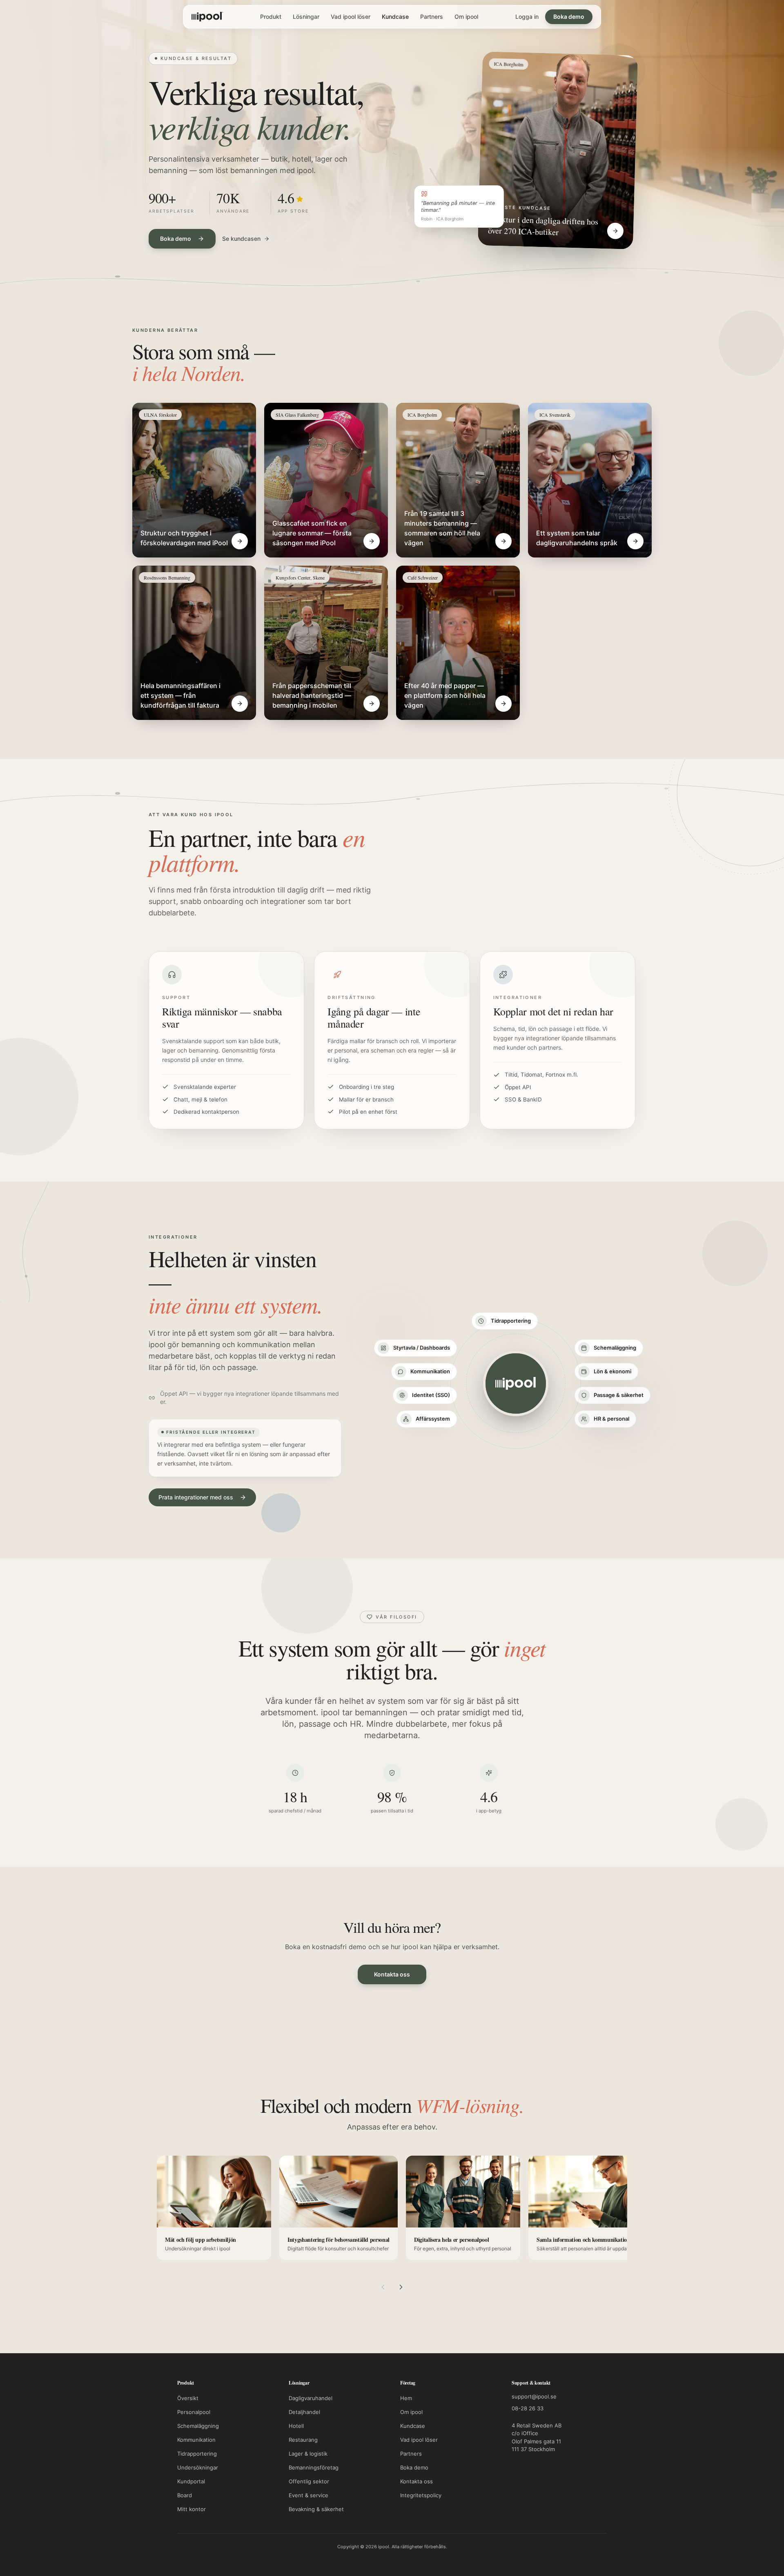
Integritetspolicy (421, 2495)
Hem (406, 2398)
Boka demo (569, 17)
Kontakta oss (392, 1974)
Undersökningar (198, 2467)
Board (185, 2495)
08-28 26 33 (528, 2408)
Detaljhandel (304, 2412)
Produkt (271, 17)
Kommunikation (196, 2440)
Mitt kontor (192, 2509)
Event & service (308, 2495)
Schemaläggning (198, 2426)
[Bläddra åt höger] (401, 2287)
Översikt (188, 2398)
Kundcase (395, 17)
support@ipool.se (534, 2396)
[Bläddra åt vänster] (383, 2287)
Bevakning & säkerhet (316, 2509)
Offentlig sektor (309, 2481)
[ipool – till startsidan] (207, 17)
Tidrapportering (197, 2454)
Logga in (527, 17)
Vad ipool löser (351, 17)
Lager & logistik (308, 2454)
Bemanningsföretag (314, 2467)
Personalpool (194, 2412)
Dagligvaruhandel (311, 2398)
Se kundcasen (241, 239)
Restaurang (303, 2440)
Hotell (296, 2426)
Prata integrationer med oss (196, 1497)
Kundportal (191, 2481)
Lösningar (306, 17)
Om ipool (466, 17)
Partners (432, 17)
